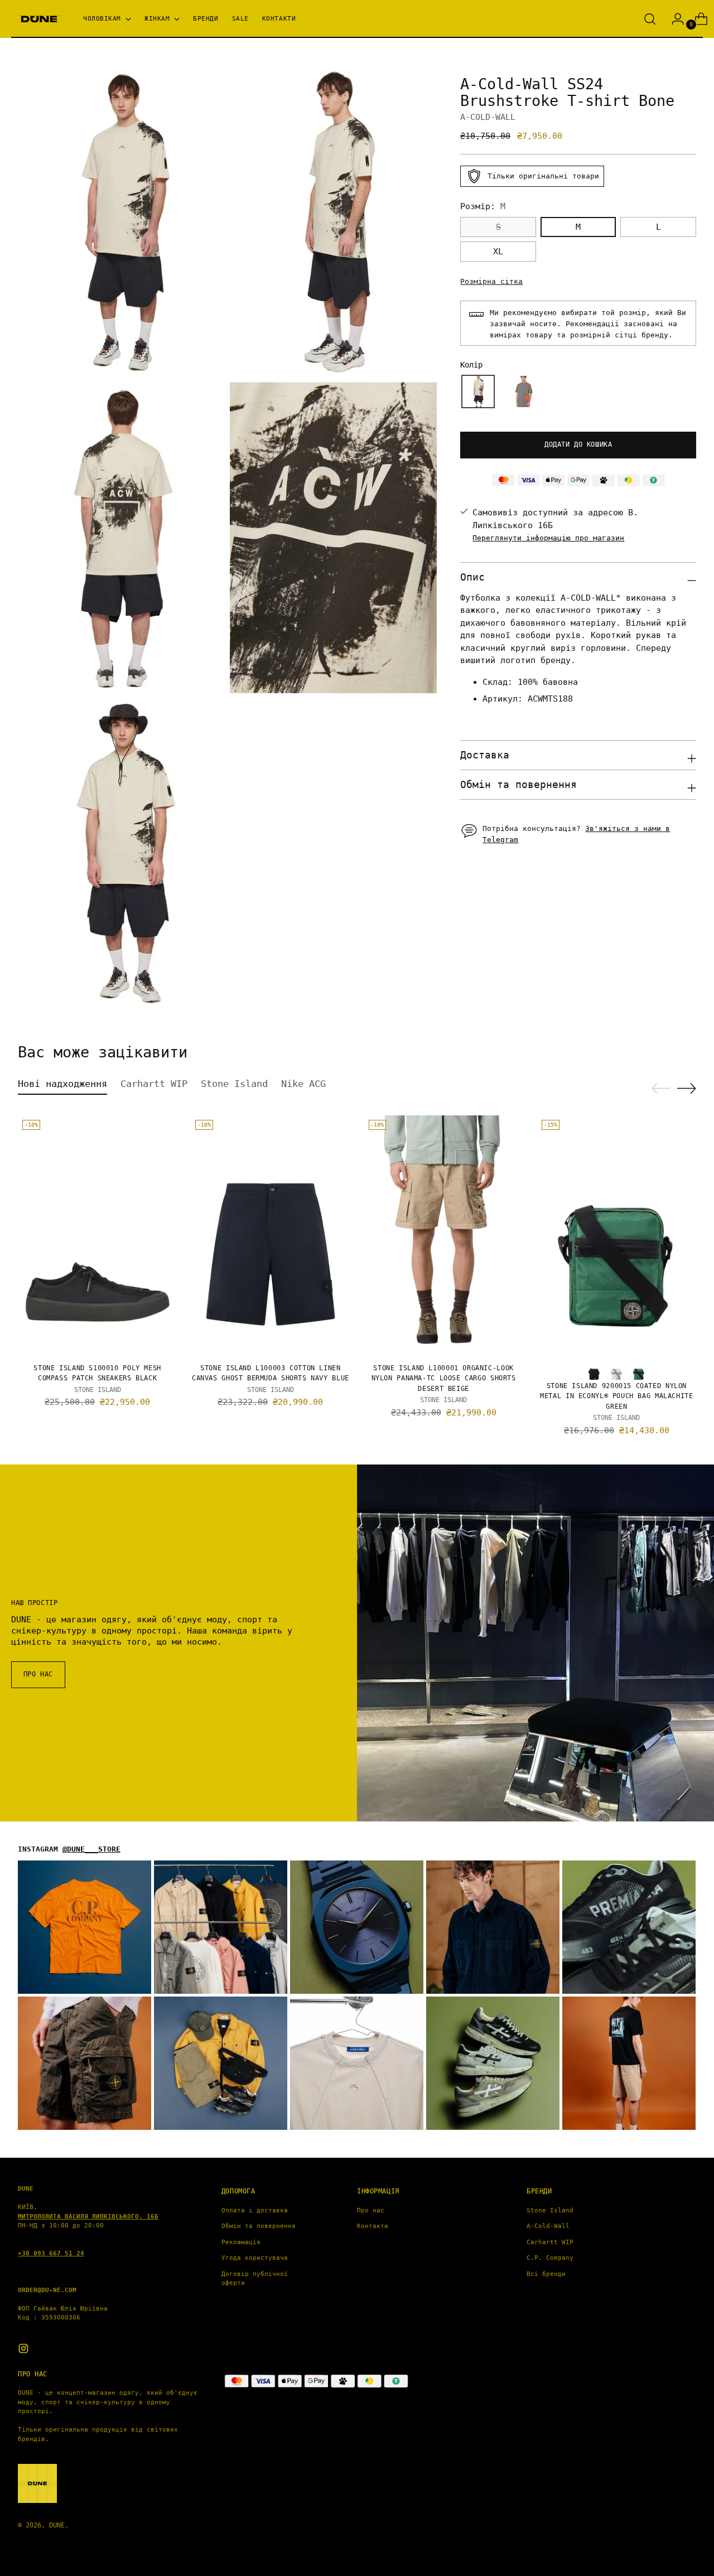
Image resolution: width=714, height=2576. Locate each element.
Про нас (371, 2210)
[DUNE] (39, 19)
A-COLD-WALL (488, 117)
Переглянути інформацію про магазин (548, 538)
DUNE (57, 2525)
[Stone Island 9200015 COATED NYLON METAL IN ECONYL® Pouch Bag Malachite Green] (617, 1235)
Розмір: (483, 206)
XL (498, 252)
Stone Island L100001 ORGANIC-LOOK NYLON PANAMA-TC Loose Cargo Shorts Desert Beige (444, 1378)
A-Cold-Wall (548, 2226)
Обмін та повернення (259, 2226)
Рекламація (241, 2242)
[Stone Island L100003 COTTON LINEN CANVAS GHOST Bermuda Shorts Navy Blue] (270, 1235)
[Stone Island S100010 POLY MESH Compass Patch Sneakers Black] (97, 1235)
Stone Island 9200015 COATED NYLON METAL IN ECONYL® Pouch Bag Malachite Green (616, 1396)
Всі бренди (546, 2274)
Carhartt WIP (550, 2242)
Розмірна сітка (491, 281)
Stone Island (550, 2210)
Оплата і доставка (255, 2210)
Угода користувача (255, 2258)
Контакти (373, 2226)
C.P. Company (550, 2258)
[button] (478, 392)
